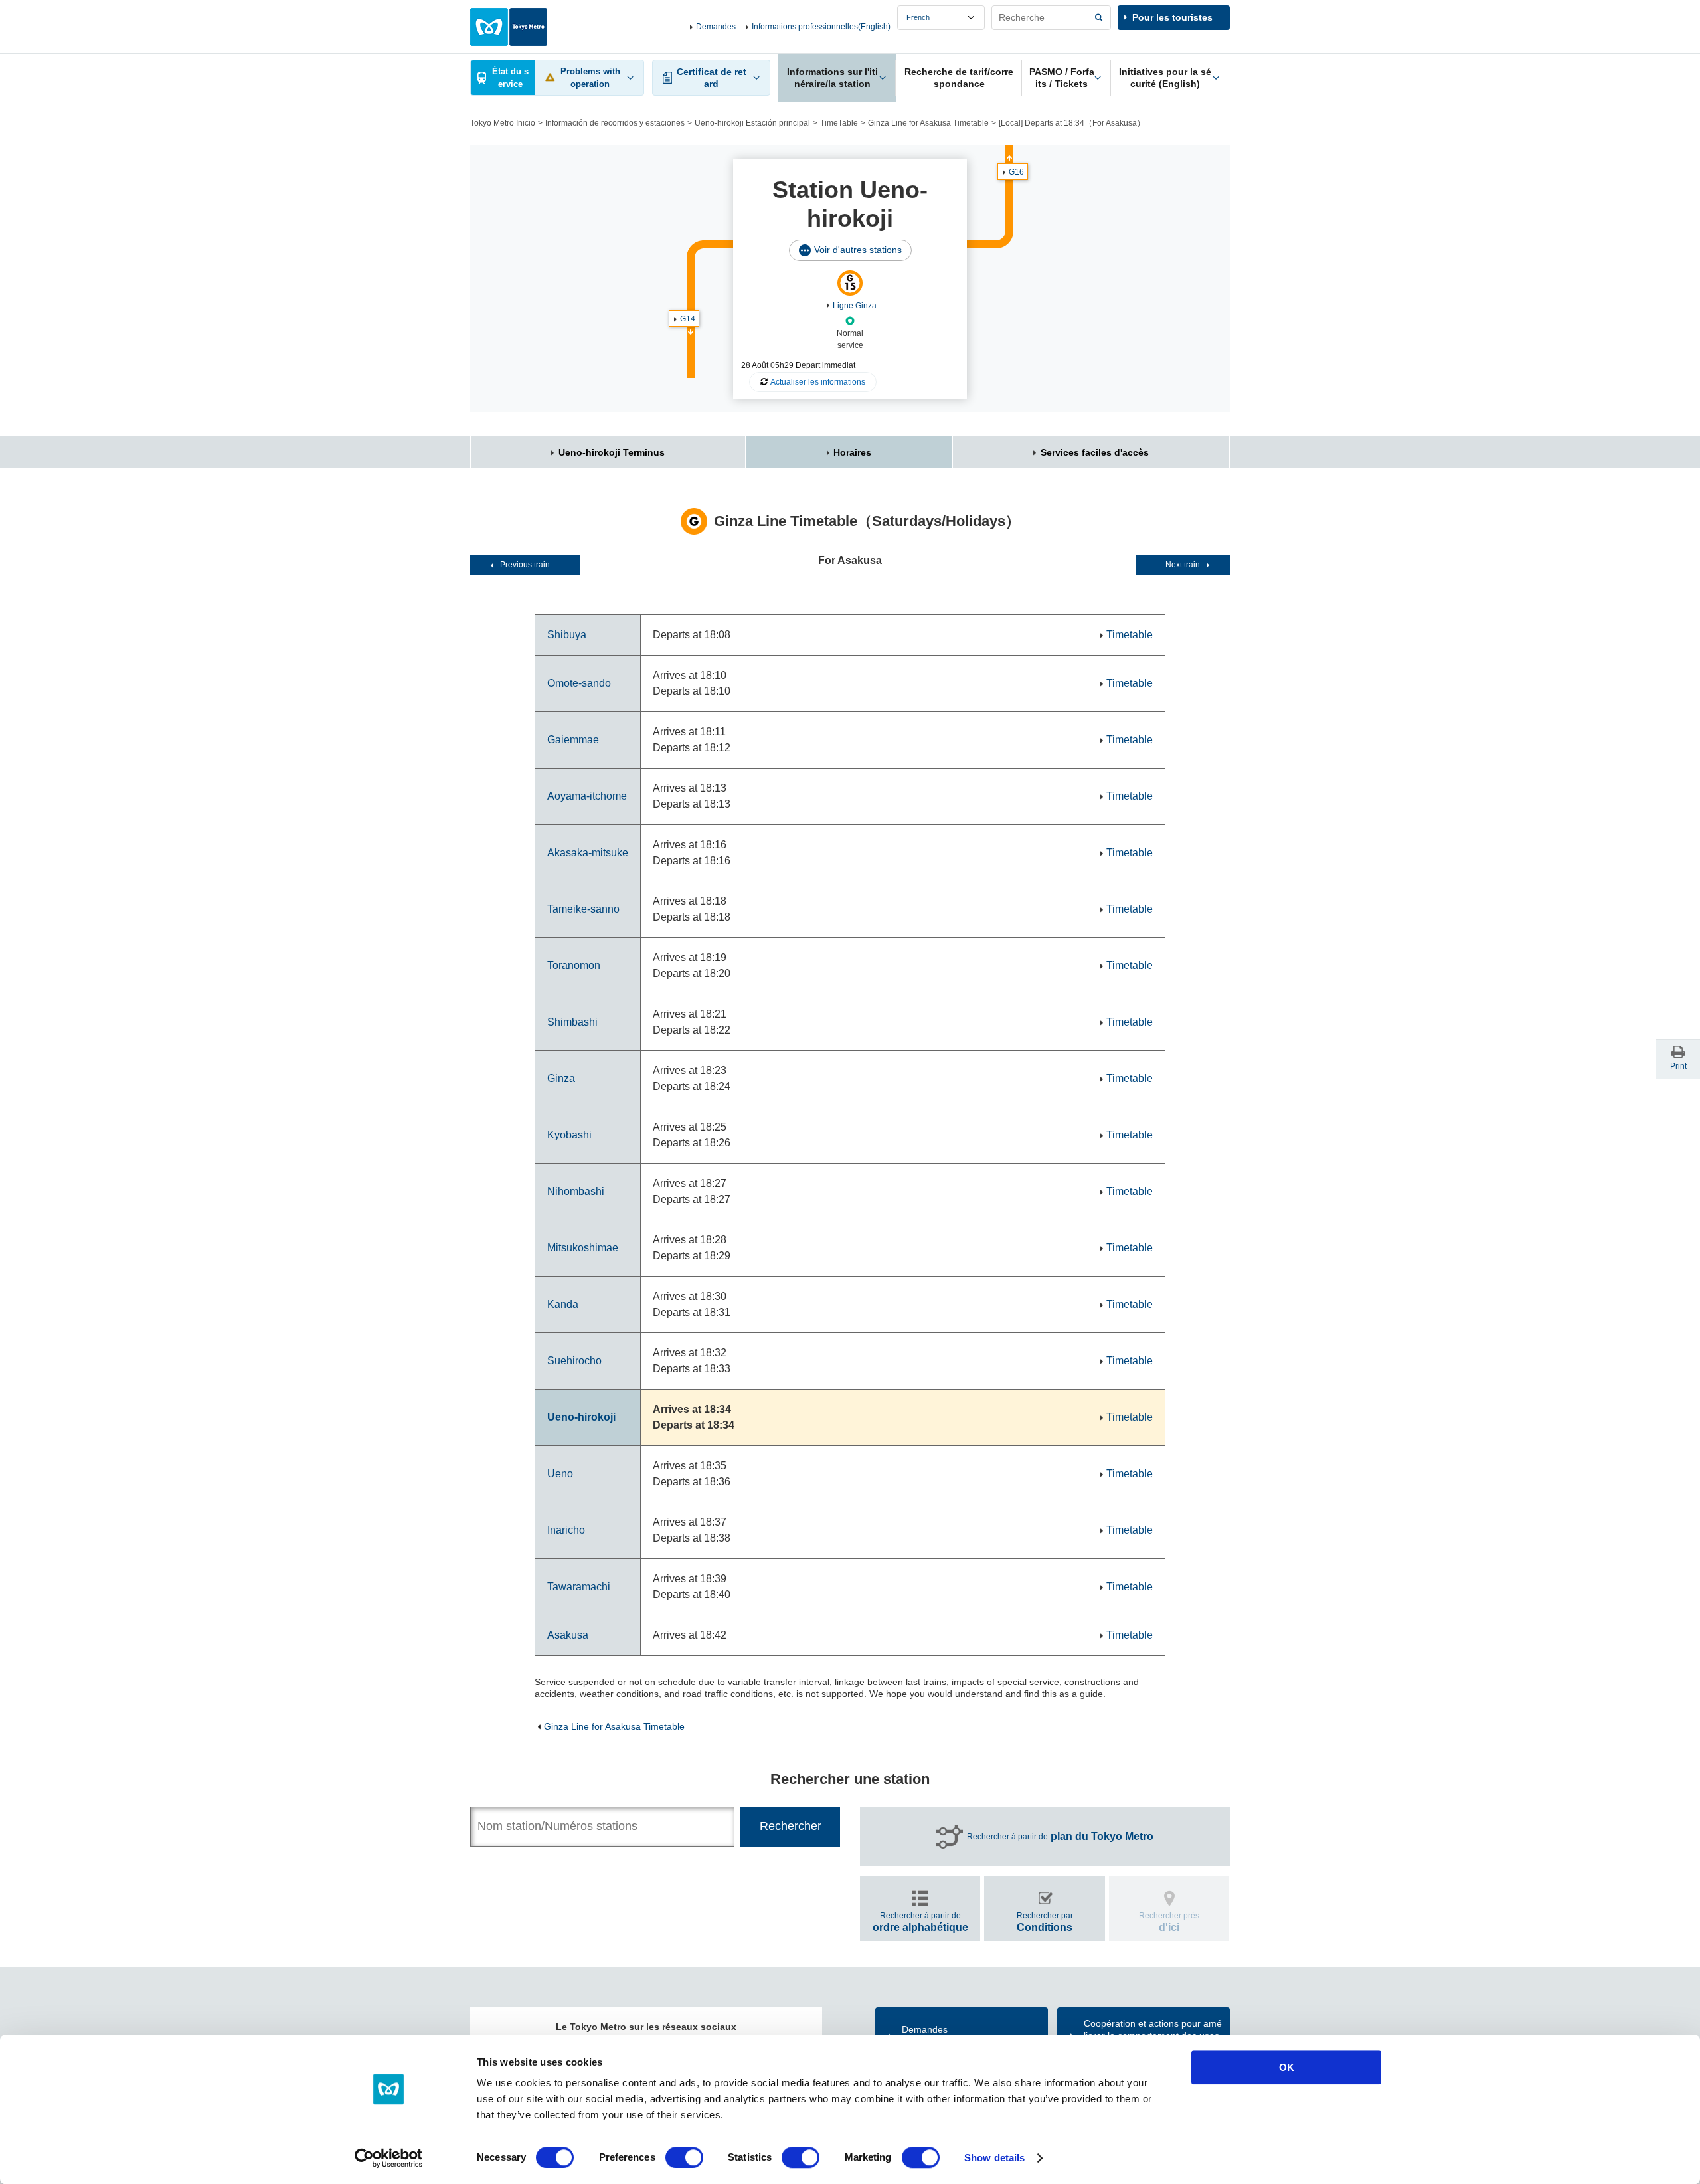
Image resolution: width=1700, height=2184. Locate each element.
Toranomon (574, 965)
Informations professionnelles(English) (821, 27)
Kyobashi (569, 1135)
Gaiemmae (573, 740)
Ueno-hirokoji (581, 1417)
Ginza (561, 1078)
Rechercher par (1045, 1922)
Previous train (525, 565)
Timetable (1130, 635)
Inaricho (566, 1530)
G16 (1016, 172)
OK (1287, 2067)
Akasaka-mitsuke (588, 853)
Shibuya (567, 635)
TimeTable (839, 123)
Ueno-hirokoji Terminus (612, 452)
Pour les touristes (1172, 17)
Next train (1183, 565)
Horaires (852, 452)
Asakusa (568, 1635)
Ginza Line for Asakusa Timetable (928, 123)
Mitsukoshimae (583, 1248)
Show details (994, 2158)
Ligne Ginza (855, 306)
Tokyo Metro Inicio (503, 123)
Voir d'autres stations (858, 250)
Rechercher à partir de (1060, 1836)
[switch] (684, 2157)
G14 (688, 319)
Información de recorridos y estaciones (615, 123)
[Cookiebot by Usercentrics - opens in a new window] (389, 2158)
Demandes (716, 27)
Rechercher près (1169, 1922)
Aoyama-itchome (587, 796)
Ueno (560, 1474)
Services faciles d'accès (1095, 452)
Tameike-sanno (583, 909)
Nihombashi (576, 1191)
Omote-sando (579, 683)
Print (1678, 1066)
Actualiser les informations (818, 382)
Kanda (563, 1304)
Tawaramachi (579, 1587)
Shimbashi (572, 1022)
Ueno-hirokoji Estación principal (752, 123)
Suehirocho (574, 1361)
